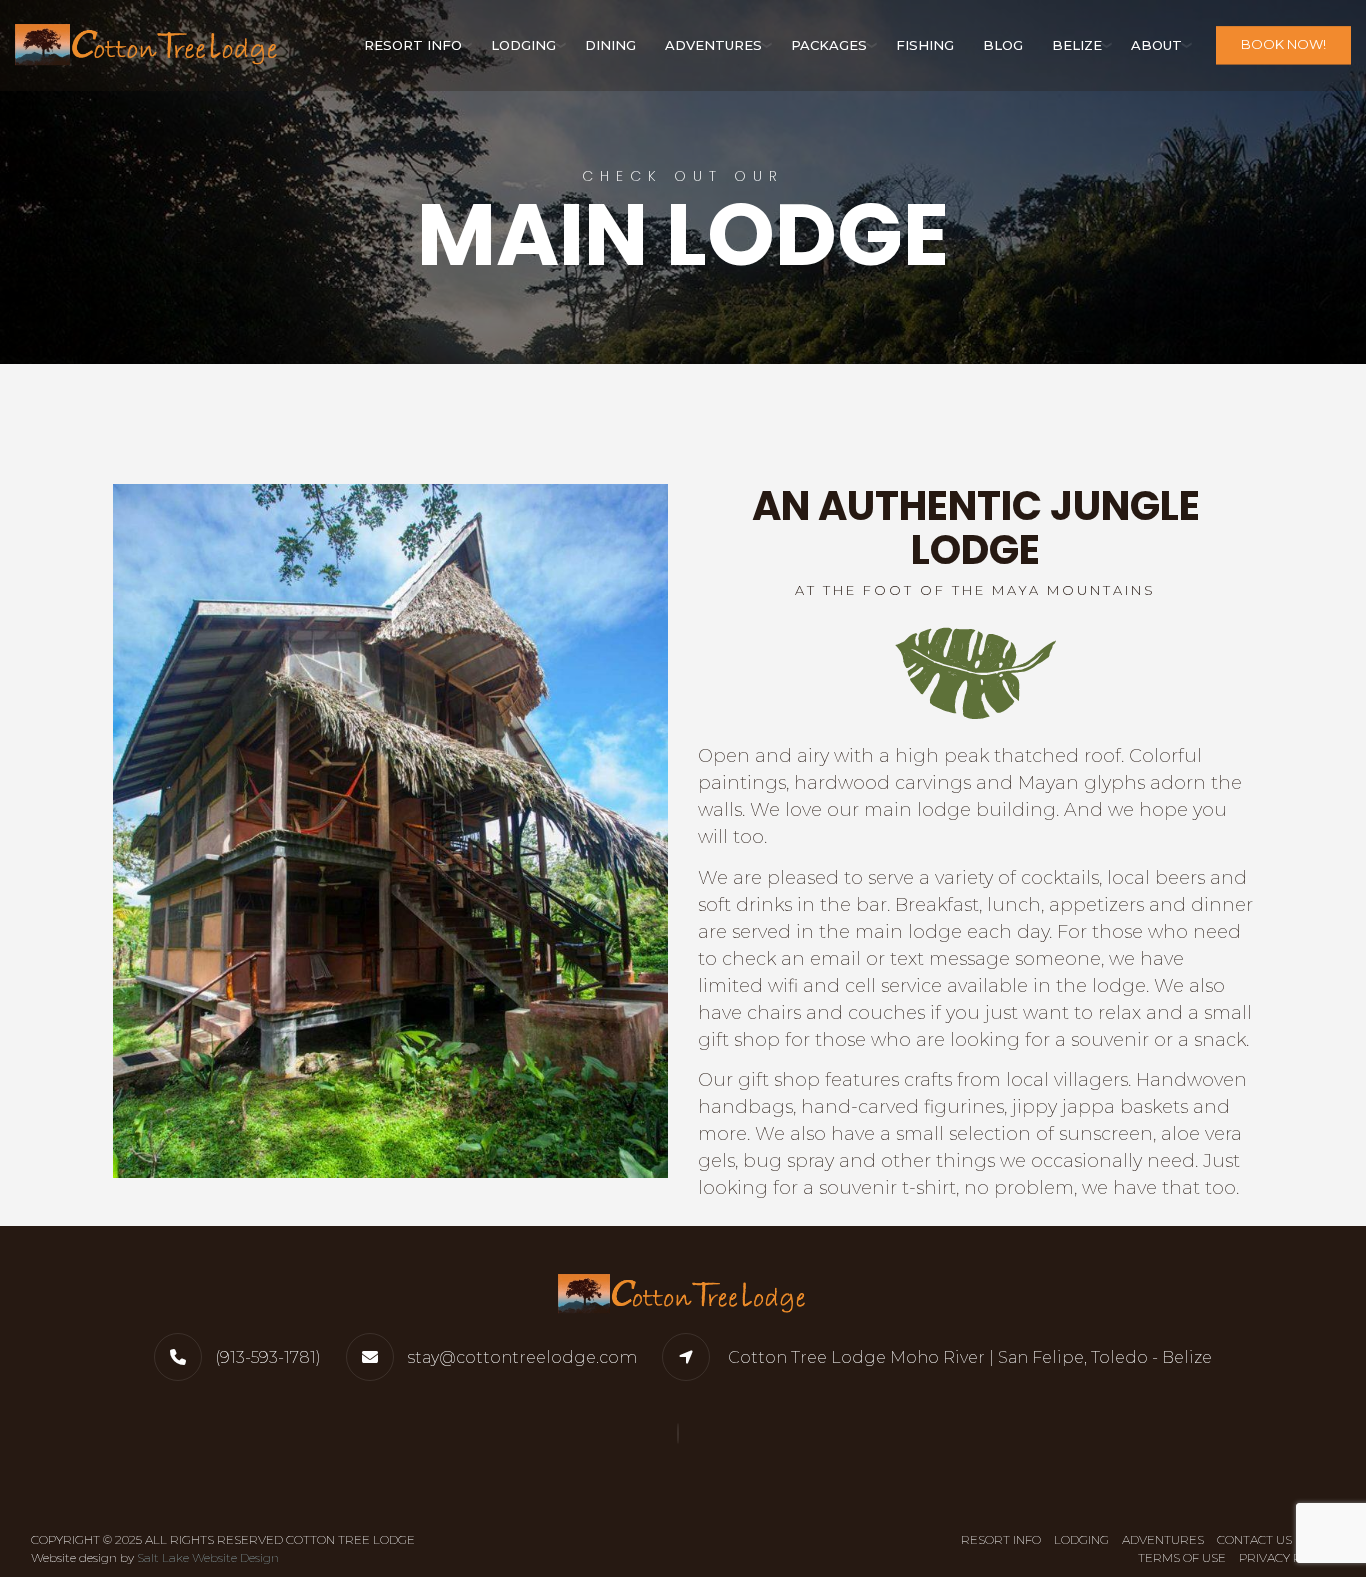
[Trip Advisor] (683, 1433)
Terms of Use (1182, 1557)
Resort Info (413, 45)
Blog (1003, 45)
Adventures (713, 45)
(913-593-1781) (268, 1357)
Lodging (523, 45)
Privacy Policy (1287, 1557)
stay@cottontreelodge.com (522, 1357)
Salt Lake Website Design (208, 1557)
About (1156, 45)
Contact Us (1254, 1539)
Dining (610, 45)
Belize (1077, 45)
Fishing (925, 45)
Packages (829, 45)
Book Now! (1283, 45)
